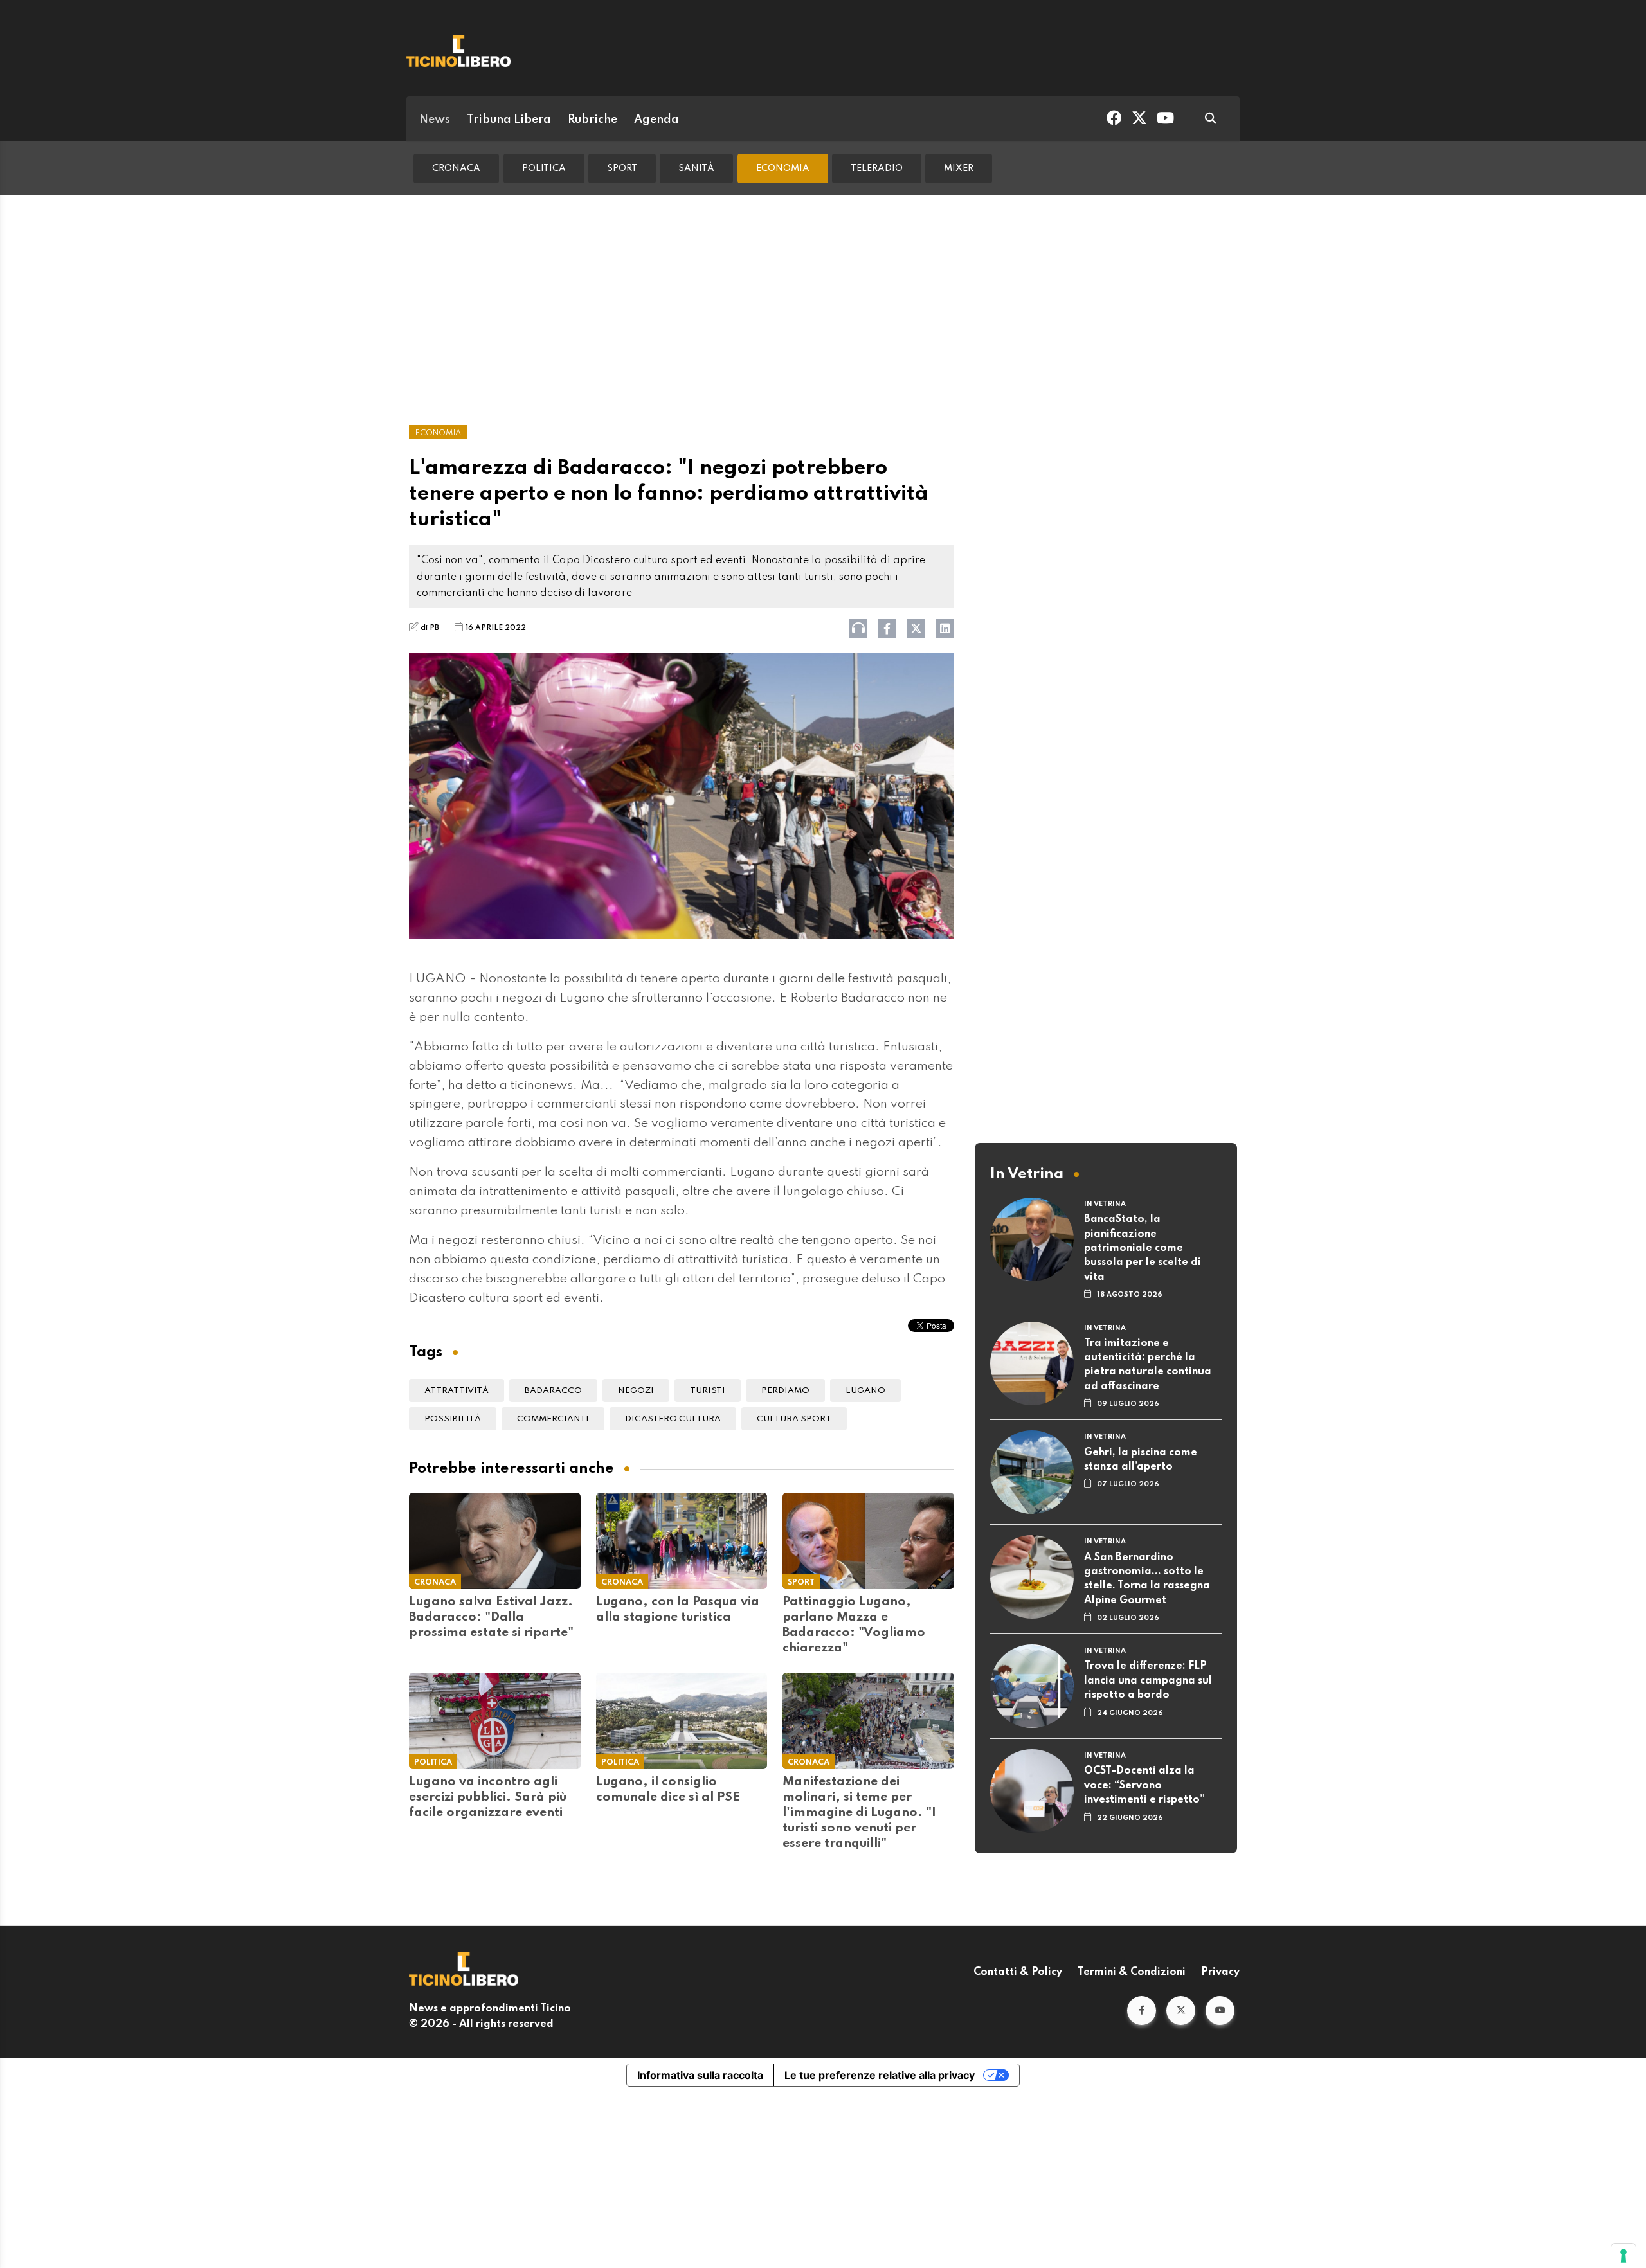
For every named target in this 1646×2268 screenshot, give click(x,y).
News (435, 120)
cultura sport (794, 1419)
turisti (708, 1391)
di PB (430, 628)
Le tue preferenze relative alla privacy (880, 2075)
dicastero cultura (673, 1419)
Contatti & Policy (1018, 1972)
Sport (622, 168)
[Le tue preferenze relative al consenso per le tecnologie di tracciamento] (1623, 2256)
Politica (544, 168)
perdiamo (785, 1391)
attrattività (457, 1391)
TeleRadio (877, 168)
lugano (865, 1391)
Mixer (959, 168)
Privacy (1220, 1972)
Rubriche (592, 120)
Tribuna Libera (509, 120)
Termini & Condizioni (1132, 1972)
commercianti (553, 1419)
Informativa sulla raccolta (700, 2075)
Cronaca (456, 168)
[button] (1142, 2011)
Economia (783, 168)
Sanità (696, 168)
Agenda (656, 120)
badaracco (553, 1391)
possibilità (453, 1419)
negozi (636, 1391)
